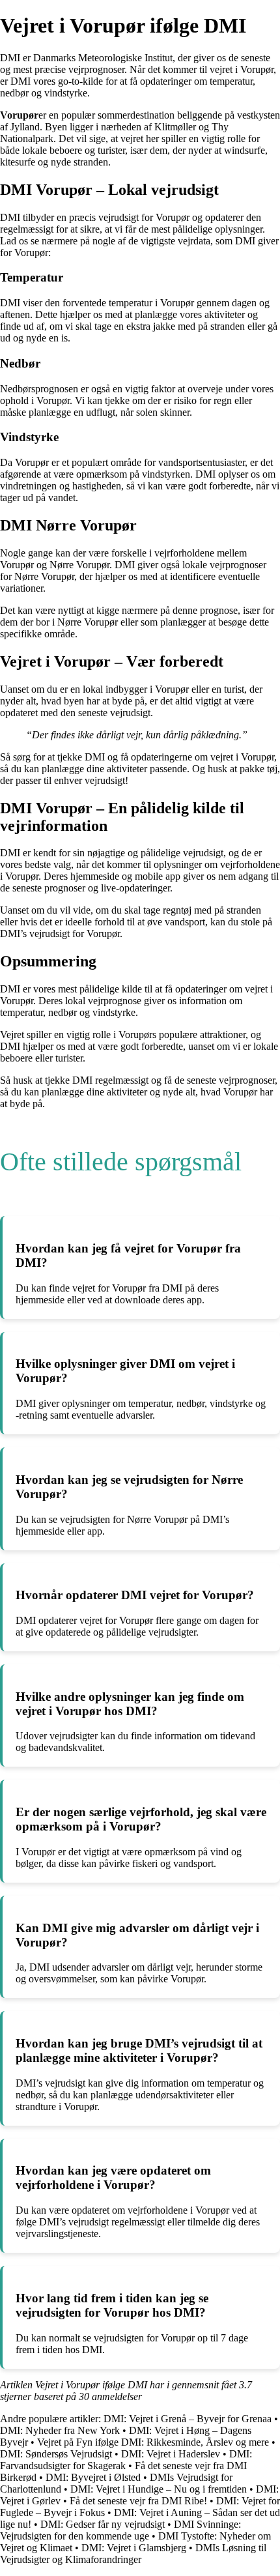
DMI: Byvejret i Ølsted (93, 2477)
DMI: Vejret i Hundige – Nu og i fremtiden (159, 2489)
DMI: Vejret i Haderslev (171, 2454)
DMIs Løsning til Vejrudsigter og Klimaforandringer (133, 2554)
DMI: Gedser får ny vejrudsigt (103, 2524)
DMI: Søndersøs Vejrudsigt (56, 2454)
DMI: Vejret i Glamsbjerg (134, 2548)
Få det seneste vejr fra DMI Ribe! (138, 2501)
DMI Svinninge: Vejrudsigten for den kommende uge (120, 2530)
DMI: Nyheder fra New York (60, 2430)
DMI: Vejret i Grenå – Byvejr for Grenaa (188, 2419)
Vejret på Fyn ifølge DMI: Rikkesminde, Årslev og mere (153, 2442)
